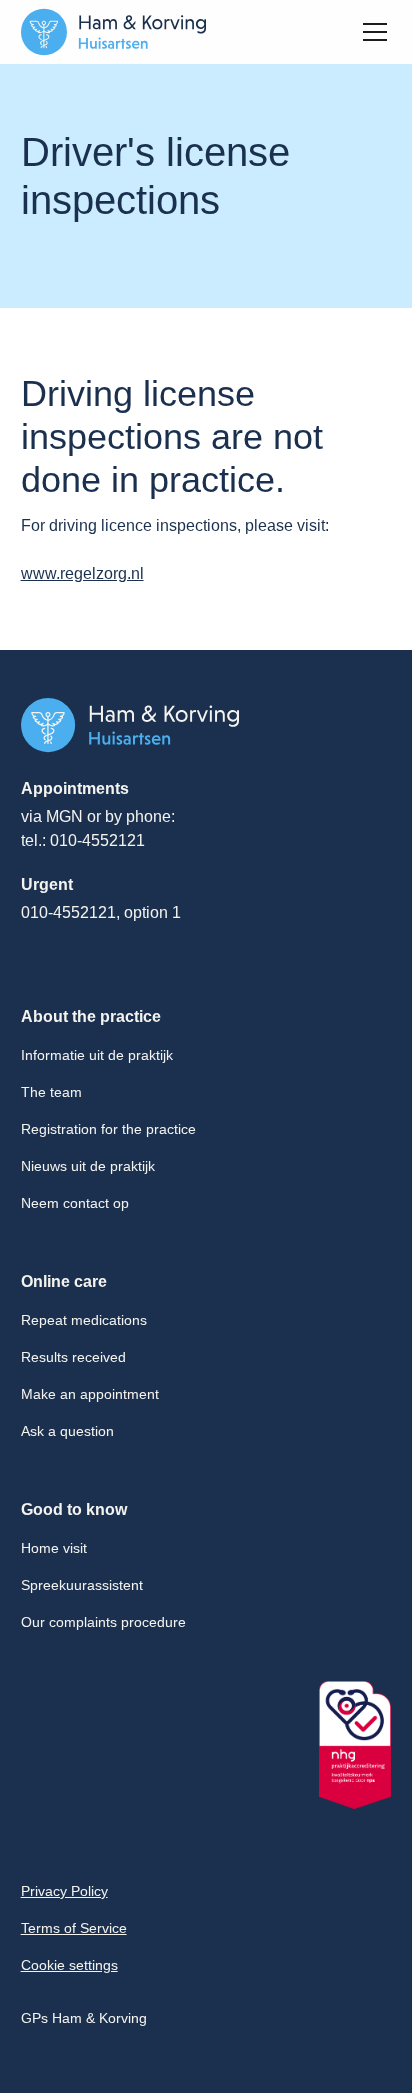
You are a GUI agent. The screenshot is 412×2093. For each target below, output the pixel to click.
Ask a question (67, 1431)
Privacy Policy (64, 1891)
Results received (73, 1357)
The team (51, 1092)
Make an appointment (90, 1394)
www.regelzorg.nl (82, 573)
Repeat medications (84, 1320)
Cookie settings (69, 1965)
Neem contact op (75, 1203)
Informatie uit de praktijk (97, 1055)
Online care (64, 1281)
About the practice (91, 1016)
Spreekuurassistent (82, 1585)
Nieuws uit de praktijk (88, 1166)
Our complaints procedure (103, 1622)
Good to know (74, 1509)
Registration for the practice (108, 1129)
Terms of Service (74, 1928)
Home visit (54, 1548)
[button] (371, 32)
